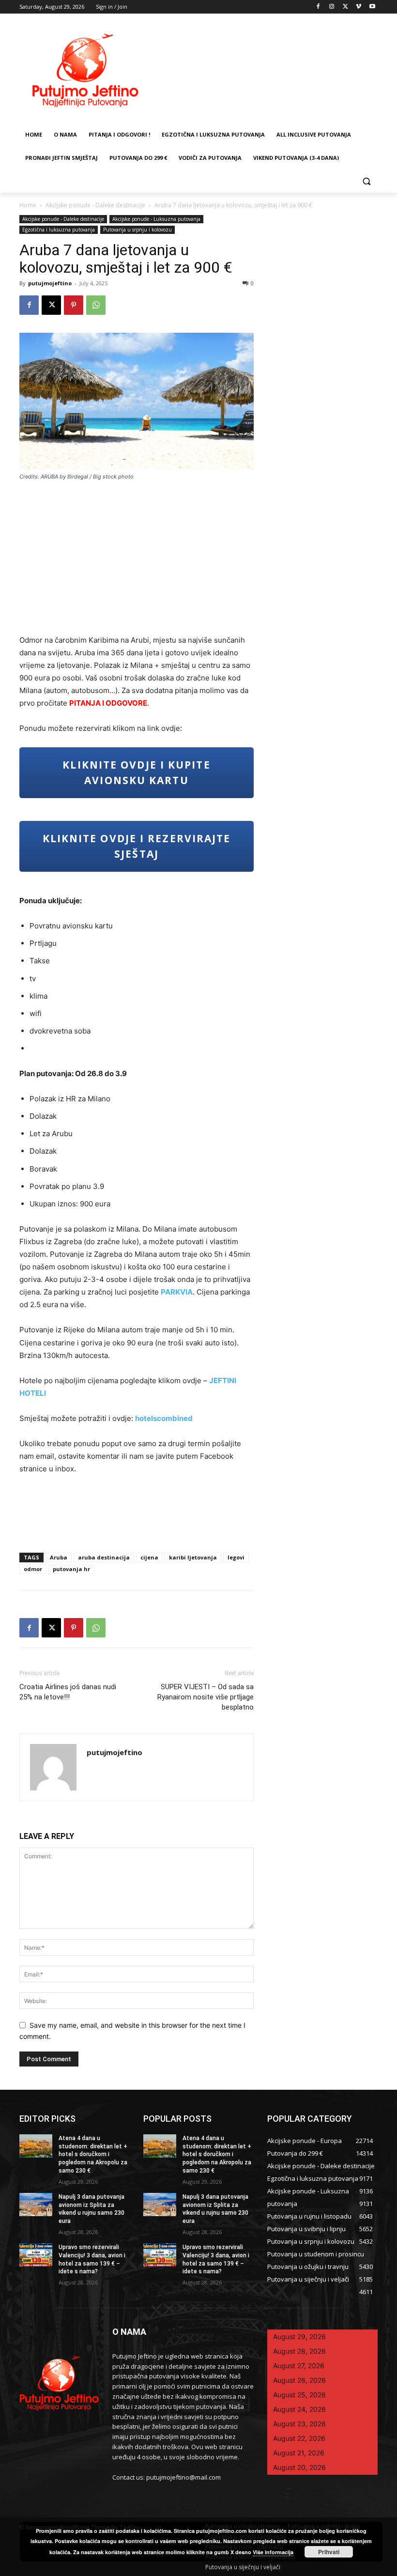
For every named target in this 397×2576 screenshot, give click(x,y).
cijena (149, 1557)
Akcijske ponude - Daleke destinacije (95, 205)
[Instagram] (332, 7)
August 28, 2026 (299, 2351)
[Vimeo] (359, 7)
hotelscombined (164, 1418)
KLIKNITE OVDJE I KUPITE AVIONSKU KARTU (136, 772)
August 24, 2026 (299, 2409)
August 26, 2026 (299, 2380)
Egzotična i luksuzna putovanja (59, 230)
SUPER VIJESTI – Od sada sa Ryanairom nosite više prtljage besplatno (206, 1697)
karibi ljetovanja (193, 1557)
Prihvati (329, 2552)
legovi (236, 1557)
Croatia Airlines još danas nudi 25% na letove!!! (68, 1692)
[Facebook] (318, 7)
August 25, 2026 (299, 2395)
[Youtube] (372, 7)
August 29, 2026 (299, 2337)
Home (28, 205)
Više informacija (273, 2552)
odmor (33, 1569)
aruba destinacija (104, 1557)
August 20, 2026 (299, 2467)
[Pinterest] (74, 305)
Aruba (59, 1557)
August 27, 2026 (299, 2366)
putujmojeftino (50, 283)
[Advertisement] (137, 561)
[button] (366, 181)
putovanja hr (71, 1569)
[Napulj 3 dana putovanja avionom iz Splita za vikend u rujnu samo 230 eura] (36, 2205)
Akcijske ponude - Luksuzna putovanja (156, 219)
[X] (345, 7)
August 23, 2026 (299, 2424)
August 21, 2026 (299, 2453)
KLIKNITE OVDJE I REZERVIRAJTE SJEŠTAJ (137, 846)
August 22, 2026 (299, 2438)
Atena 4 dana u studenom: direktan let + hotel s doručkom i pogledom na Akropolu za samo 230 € (93, 2154)
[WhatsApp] (96, 305)
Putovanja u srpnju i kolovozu (137, 230)
